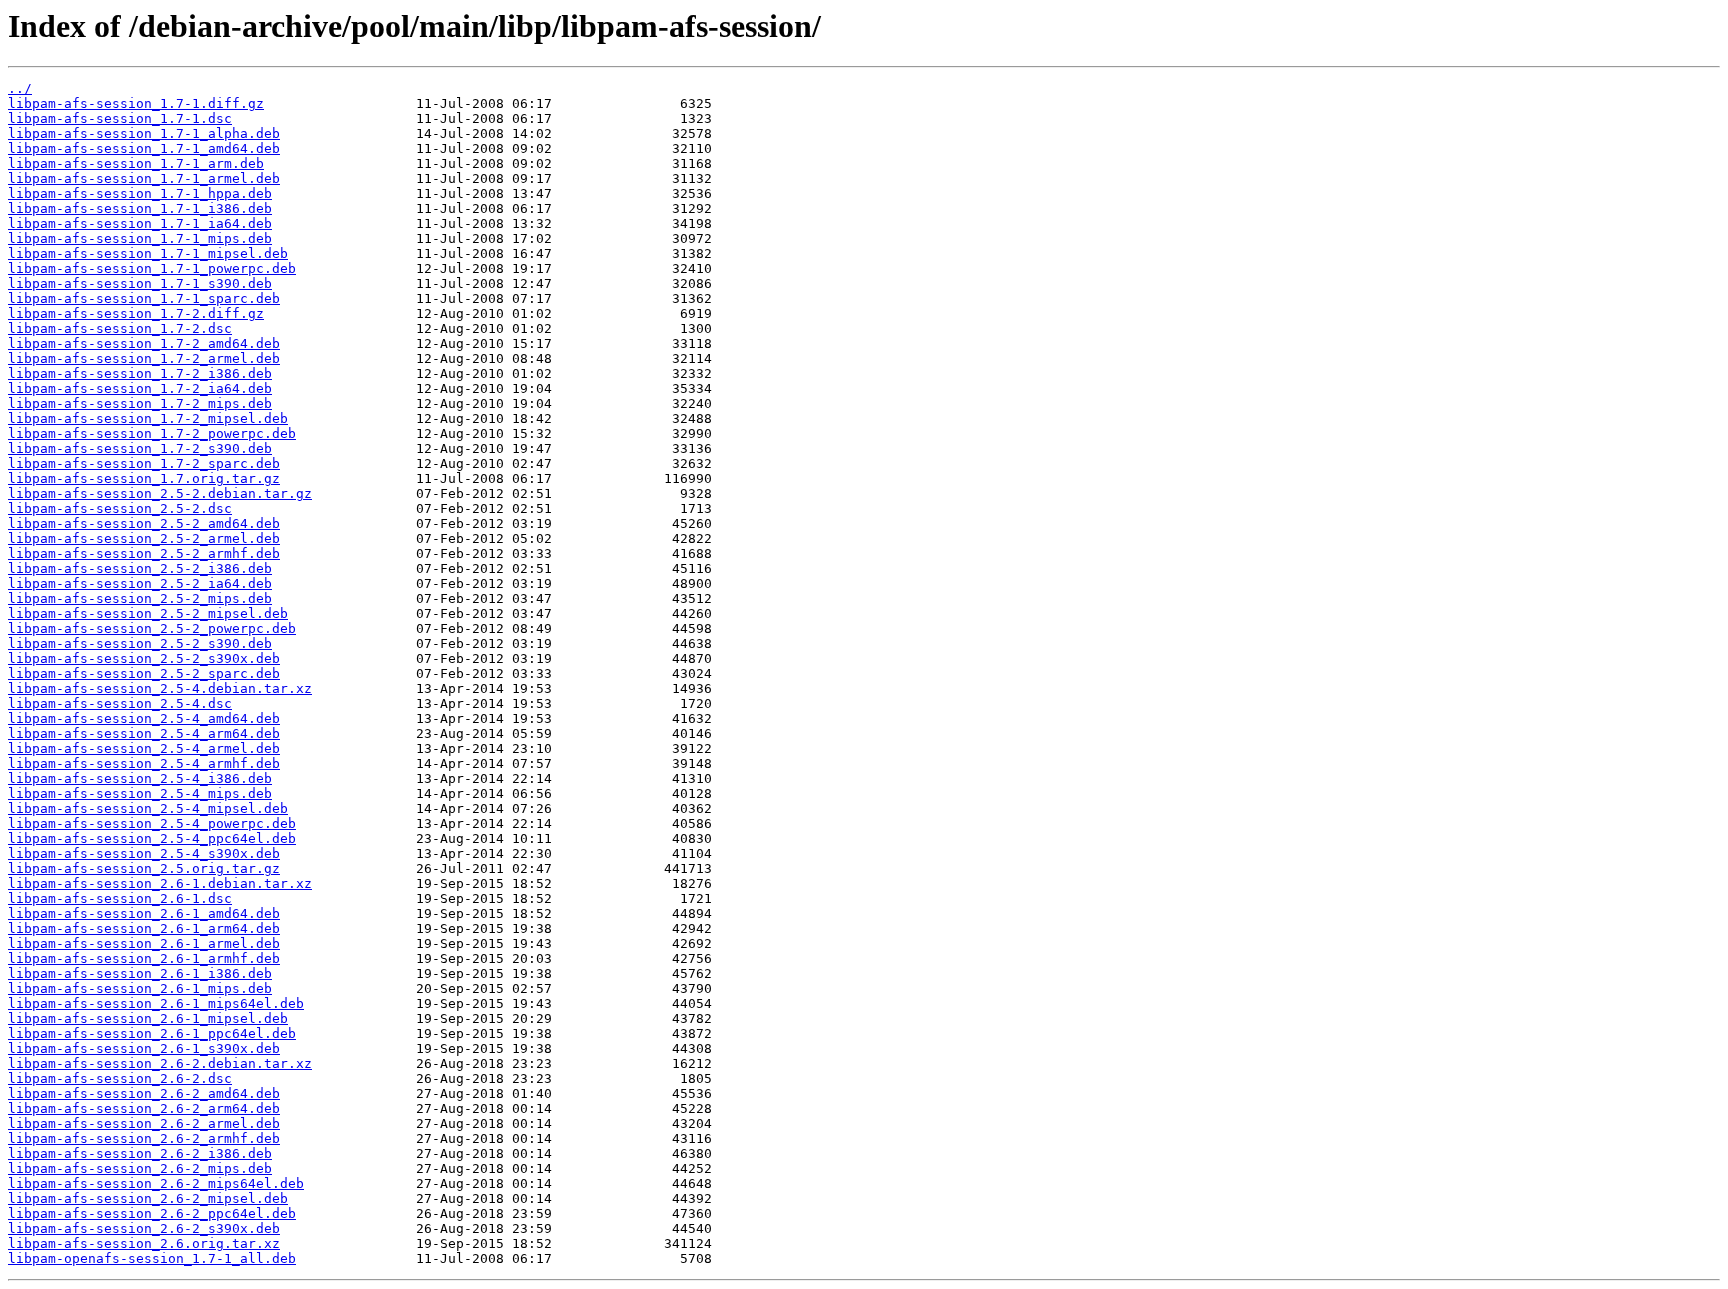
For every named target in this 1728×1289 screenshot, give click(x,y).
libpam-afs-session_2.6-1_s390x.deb (144, 1048)
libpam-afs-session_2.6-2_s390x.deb (144, 1228)
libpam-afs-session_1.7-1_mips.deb (140, 238)
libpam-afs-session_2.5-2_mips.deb (140, 598)
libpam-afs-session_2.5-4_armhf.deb (144, 763)
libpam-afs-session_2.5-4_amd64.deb (144, 718)
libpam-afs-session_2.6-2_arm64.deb (144, 1108)
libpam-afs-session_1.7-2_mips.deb (140, 403)
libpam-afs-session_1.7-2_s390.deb (140, 448)
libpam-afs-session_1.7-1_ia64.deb (140, 223)
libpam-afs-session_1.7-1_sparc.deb (144, 298)
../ (20, 88)
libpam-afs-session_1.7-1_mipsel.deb (148, 253)
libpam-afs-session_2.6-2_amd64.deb (144, 1093)
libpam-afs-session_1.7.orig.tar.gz (144, 478)
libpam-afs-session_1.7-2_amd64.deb (144, 343)
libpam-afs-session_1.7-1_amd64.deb (144, 148)
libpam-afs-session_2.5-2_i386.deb (140, 568)
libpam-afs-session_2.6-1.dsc (120, 898)
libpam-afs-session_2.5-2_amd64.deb (144, 523)
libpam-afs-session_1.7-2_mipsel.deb (148, 418)
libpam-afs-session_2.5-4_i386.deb (140, 778)
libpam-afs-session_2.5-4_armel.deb (144, 748)
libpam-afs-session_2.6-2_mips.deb (140, 1168)
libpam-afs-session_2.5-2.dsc (120, 508)
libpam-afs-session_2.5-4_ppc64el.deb (152, 838)
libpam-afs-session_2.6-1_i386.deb (140, 973)
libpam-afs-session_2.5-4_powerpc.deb (152, 823)
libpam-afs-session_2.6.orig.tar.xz (144, 1243)
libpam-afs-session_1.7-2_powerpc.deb (152, 433)
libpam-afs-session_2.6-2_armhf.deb (144, 1138)
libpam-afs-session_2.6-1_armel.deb (144, 943)
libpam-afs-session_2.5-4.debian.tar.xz (160, 688)
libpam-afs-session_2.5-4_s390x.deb (144, 853)
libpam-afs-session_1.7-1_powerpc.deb (152, 268)
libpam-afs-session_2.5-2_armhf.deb (144, 553)
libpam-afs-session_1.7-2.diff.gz (136, 313)
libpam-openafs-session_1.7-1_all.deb (152, 1258)
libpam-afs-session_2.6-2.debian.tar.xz (160, 1063)
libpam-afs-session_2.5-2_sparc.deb (144, 673)
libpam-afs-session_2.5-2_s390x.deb (144, 658)
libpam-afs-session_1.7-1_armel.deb (144, 178)
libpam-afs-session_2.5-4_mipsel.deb (148, 808)
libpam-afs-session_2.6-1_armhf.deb (144, 958)
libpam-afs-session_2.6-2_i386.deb (140, 1153)
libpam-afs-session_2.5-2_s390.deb (140, 643)
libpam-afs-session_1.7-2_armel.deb (144, 358)
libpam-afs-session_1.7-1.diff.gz (136, 103)
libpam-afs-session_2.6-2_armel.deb (144, 1123)
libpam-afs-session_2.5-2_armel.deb (144, 538)
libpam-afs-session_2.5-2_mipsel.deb (148, 613)
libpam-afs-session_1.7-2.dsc (120, 328)
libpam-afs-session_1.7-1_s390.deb (140, 283)
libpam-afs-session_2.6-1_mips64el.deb (156, 1003)
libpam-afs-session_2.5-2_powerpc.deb (152, 628)
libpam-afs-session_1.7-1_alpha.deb (144, 133)
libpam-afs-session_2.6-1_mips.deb (140, 988)
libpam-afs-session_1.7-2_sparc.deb (144, 463)
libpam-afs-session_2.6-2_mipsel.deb (148, 1198)
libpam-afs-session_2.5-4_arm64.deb (144, 733)
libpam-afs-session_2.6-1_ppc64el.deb (152, 1033)
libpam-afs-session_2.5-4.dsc (120, 703)
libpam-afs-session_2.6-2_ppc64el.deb (152, 1213)
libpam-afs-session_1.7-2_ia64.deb (140, 388)
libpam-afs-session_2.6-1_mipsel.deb (148, 1018)
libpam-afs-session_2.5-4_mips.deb (140, 793)
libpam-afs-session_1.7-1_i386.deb (140, 208)
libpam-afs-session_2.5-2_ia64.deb (140, 583)
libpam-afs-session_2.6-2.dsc (120, 1078)
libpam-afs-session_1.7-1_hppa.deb (140, 193)
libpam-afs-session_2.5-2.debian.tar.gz (160, 493)
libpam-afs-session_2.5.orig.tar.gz (144, 868)
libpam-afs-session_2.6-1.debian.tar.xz (160, 883)
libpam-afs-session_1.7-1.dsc (120, 118)
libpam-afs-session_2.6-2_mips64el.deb (156, 1183)
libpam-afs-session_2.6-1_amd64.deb (144, 913)
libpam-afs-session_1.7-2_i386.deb (140, 373)
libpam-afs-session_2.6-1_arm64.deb (144, 928)
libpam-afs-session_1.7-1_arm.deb (136, 163)
